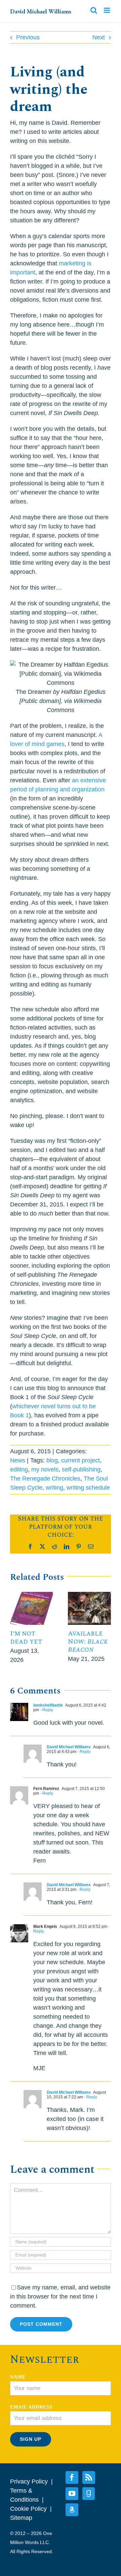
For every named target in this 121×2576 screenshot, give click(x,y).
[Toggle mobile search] (94, 10)
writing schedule (88, 1488)
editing (19, 1469)
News (18, 1460)
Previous (28, 37)
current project (80, 1460)
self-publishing (81, 1469)
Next (99, 37)
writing (54, 1488)
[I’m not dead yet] (32, 1595)
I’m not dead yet (26, 1638)
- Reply (46, 1710)
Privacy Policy (29, 2481)
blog (52, 1460)
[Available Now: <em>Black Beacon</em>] (89, 1595)
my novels (45, 1469)
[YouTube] (72, 2494)
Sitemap (21, 2518)
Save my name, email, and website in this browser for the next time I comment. (60, 2297)
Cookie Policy (28, 2509)
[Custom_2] (89, 2494)
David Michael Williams (41, 11)
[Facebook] (72, 2477)
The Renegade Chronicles (45, 1479)
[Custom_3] (72, 2510)
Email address (31, 2407)
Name (18, 2377)
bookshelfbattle (48, 1705)
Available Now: (88, 1642)
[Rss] (89, 2477)
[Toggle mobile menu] (107, 10)
